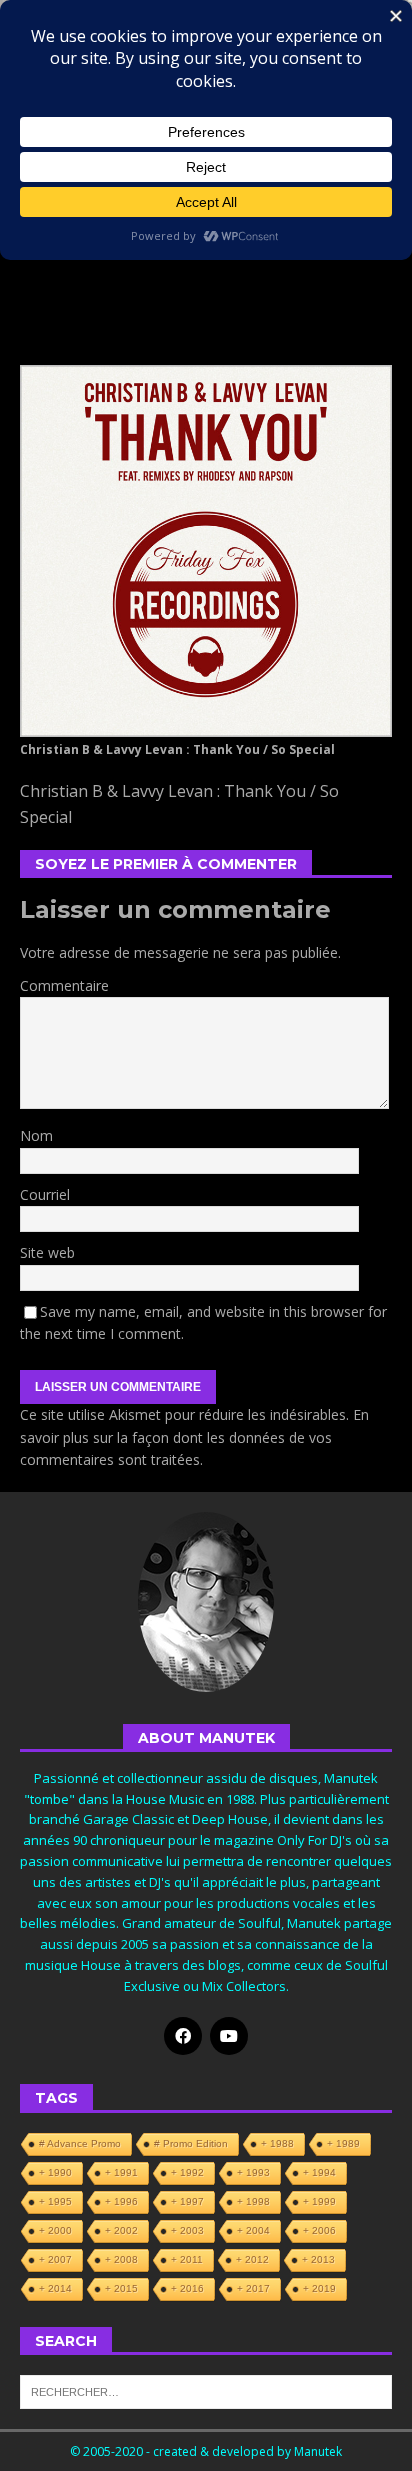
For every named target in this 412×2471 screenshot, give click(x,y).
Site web (47, 1252)
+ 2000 (55, 2230)
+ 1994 (319, 2172)
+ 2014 (55, 2288)
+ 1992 (187, 2172)
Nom (36, 1135)
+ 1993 (253, 2172)
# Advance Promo (80, 2143)
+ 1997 (187, 2201)
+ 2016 (187, 2288)
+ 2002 (121, 2230)
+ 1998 (253, 2201)
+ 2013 (318, 2259)
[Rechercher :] (206, 2390)
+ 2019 (319, 2288)
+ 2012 (252, 2259)
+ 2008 (121, 2259)
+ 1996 (121, 2201)
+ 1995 (55, 2201)
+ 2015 (121, 2288)
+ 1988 (277, 2143)
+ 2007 (55, 2259)
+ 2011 (187, 2259)
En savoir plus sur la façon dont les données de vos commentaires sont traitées (194, 1437)
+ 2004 (253, 2230)
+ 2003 (187, 2230)
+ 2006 (319, 2230)
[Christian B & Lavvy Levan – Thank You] (206, 725)
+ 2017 (253, 2288)
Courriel (45, 1194)
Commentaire (64, 985)
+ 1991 (121, 2172)
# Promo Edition (191, 2143)
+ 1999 (319, 2201)
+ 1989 (343, 2143)
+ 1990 (55, 2172)
